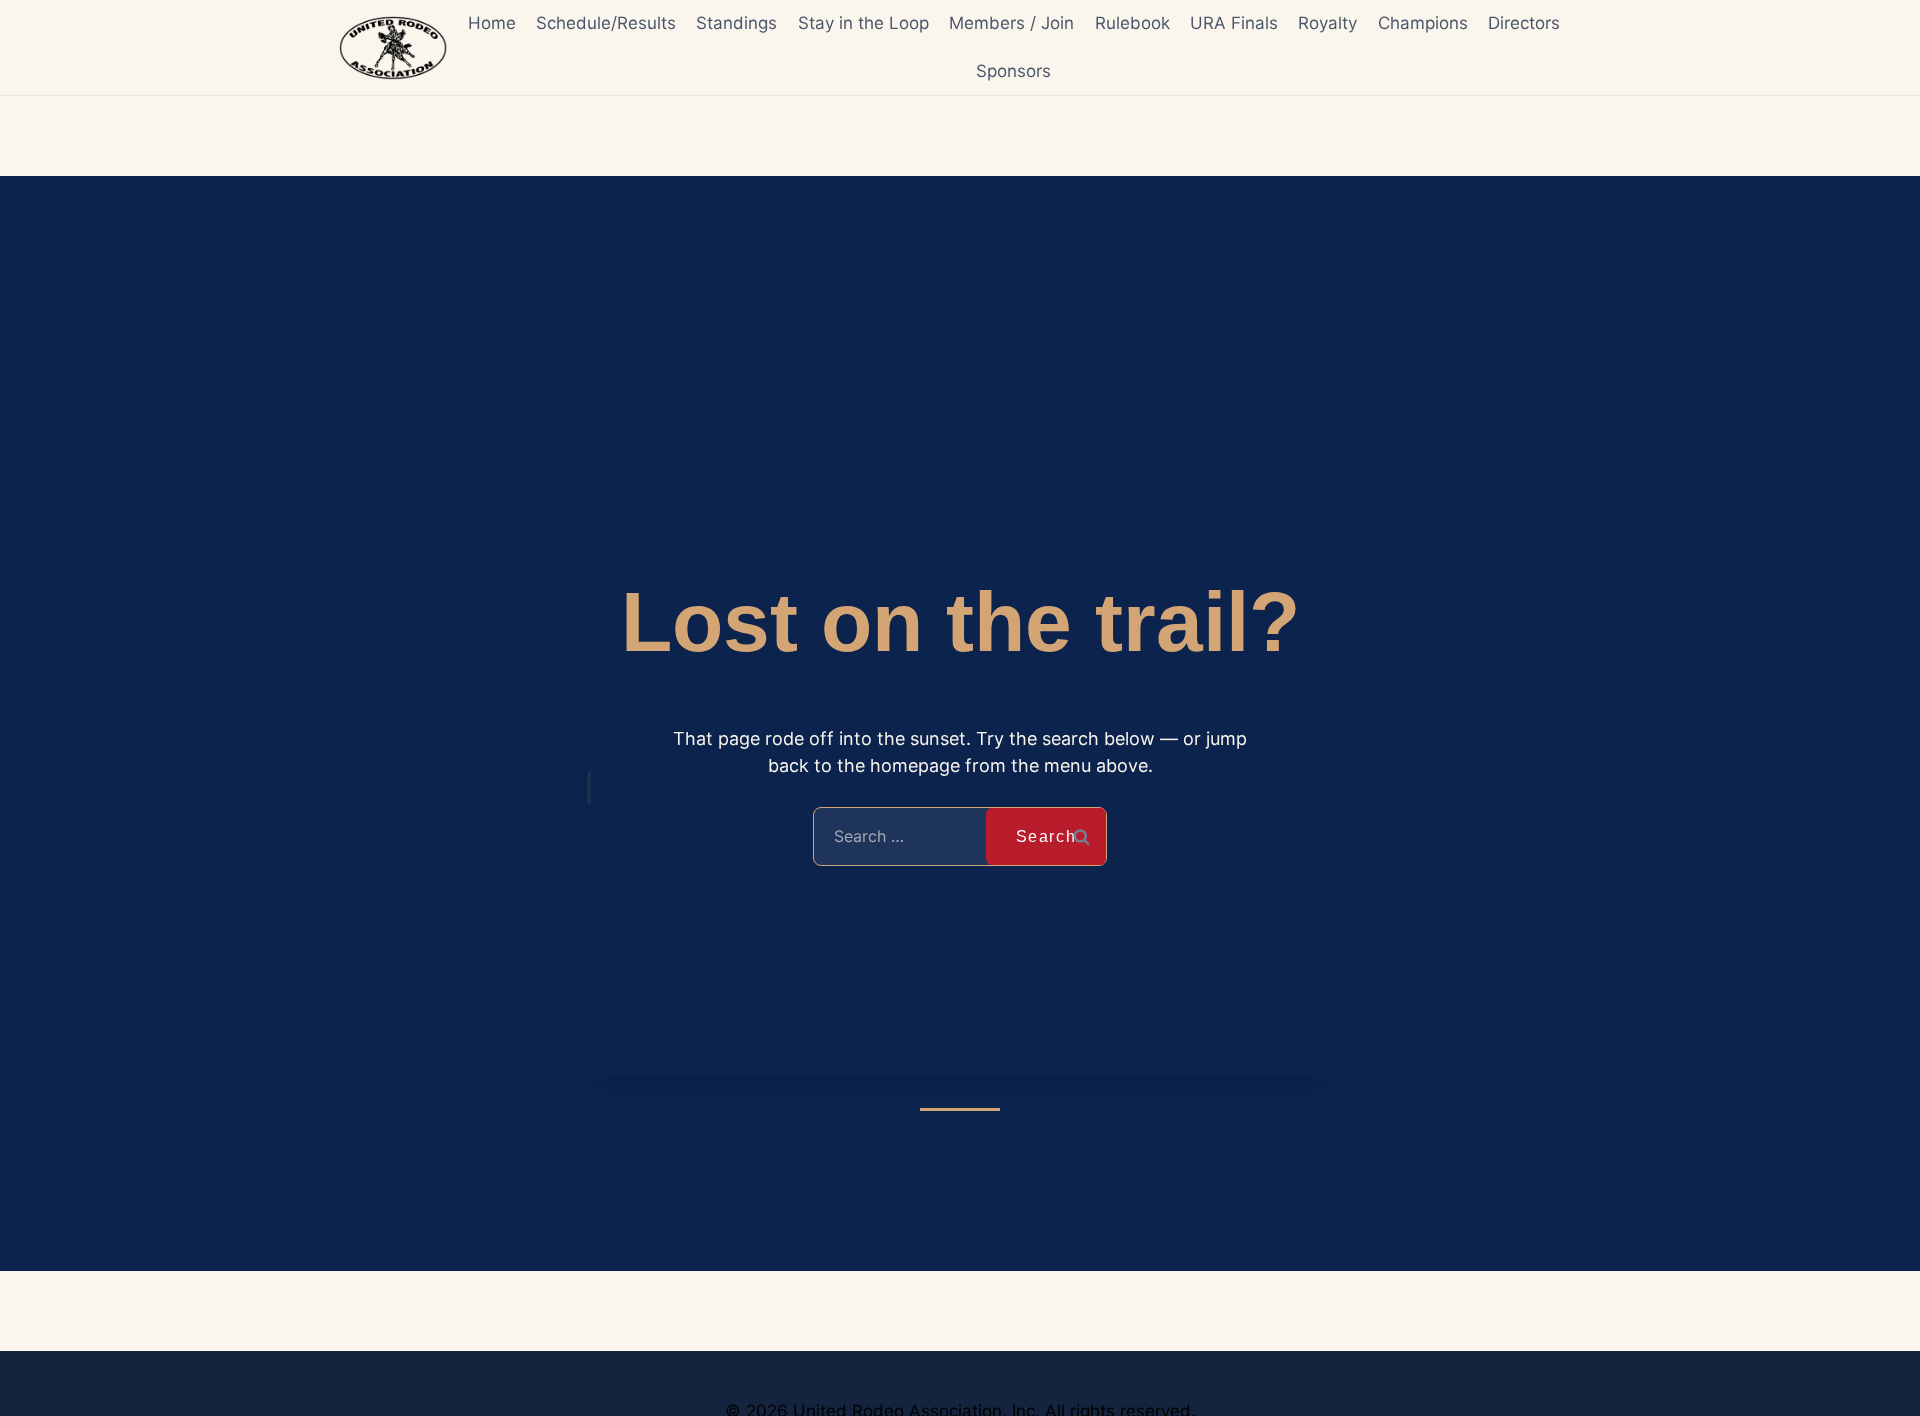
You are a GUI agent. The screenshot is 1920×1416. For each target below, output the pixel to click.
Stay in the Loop (863, 23)
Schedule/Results (606, 23)
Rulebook (1132, 23)
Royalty (1327, 23)
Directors (1524, 23)
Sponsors (1013, 71)
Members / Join (1011, 23)
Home (492, 23)
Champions (1423, 23)
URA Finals (1234, 23)
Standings (736, 23)
